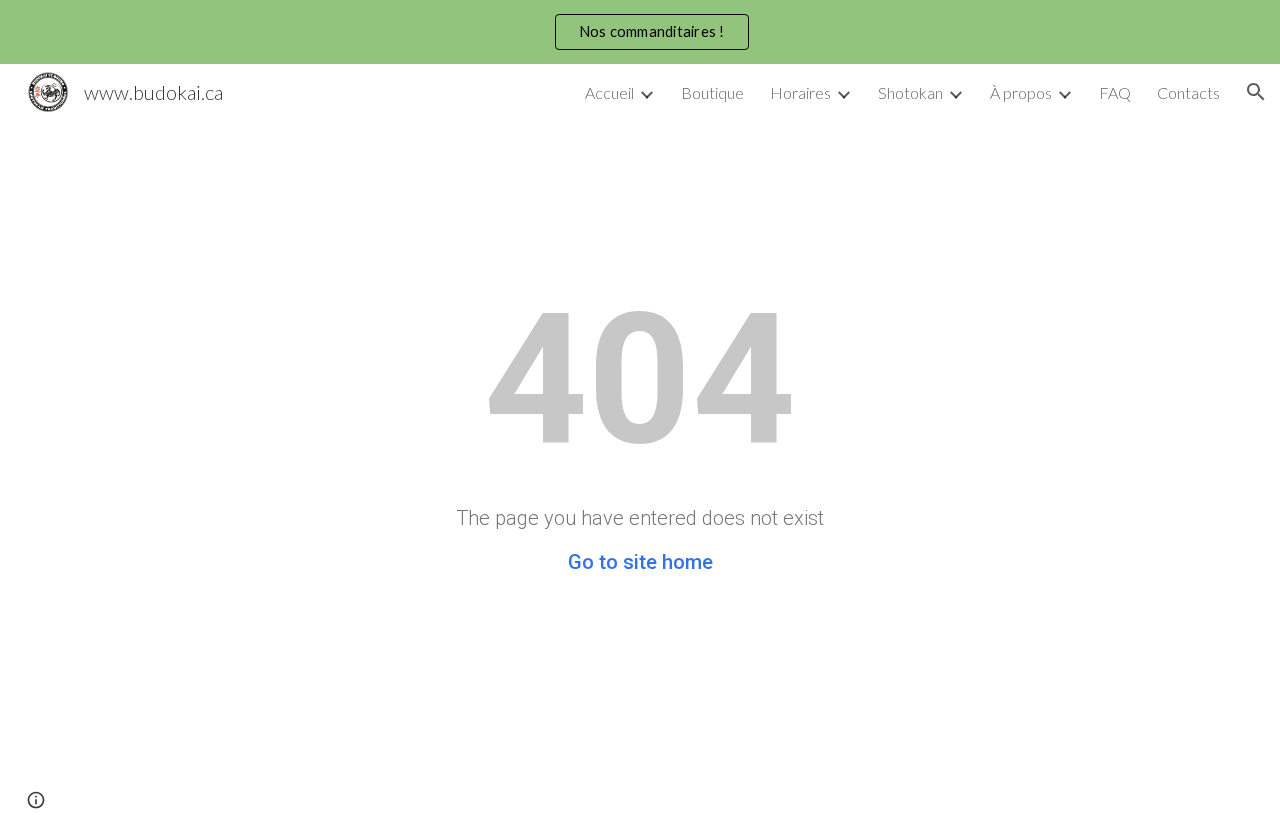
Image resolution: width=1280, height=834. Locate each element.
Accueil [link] (609, 92)
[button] (1256, 92)
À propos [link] (1021, 92)
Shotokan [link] (910, 92)
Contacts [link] (1188, 92)
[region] (640, 32)
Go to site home (640, 562)
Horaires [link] (800, 92)
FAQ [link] (1115, 92)
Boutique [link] (712, 92)
